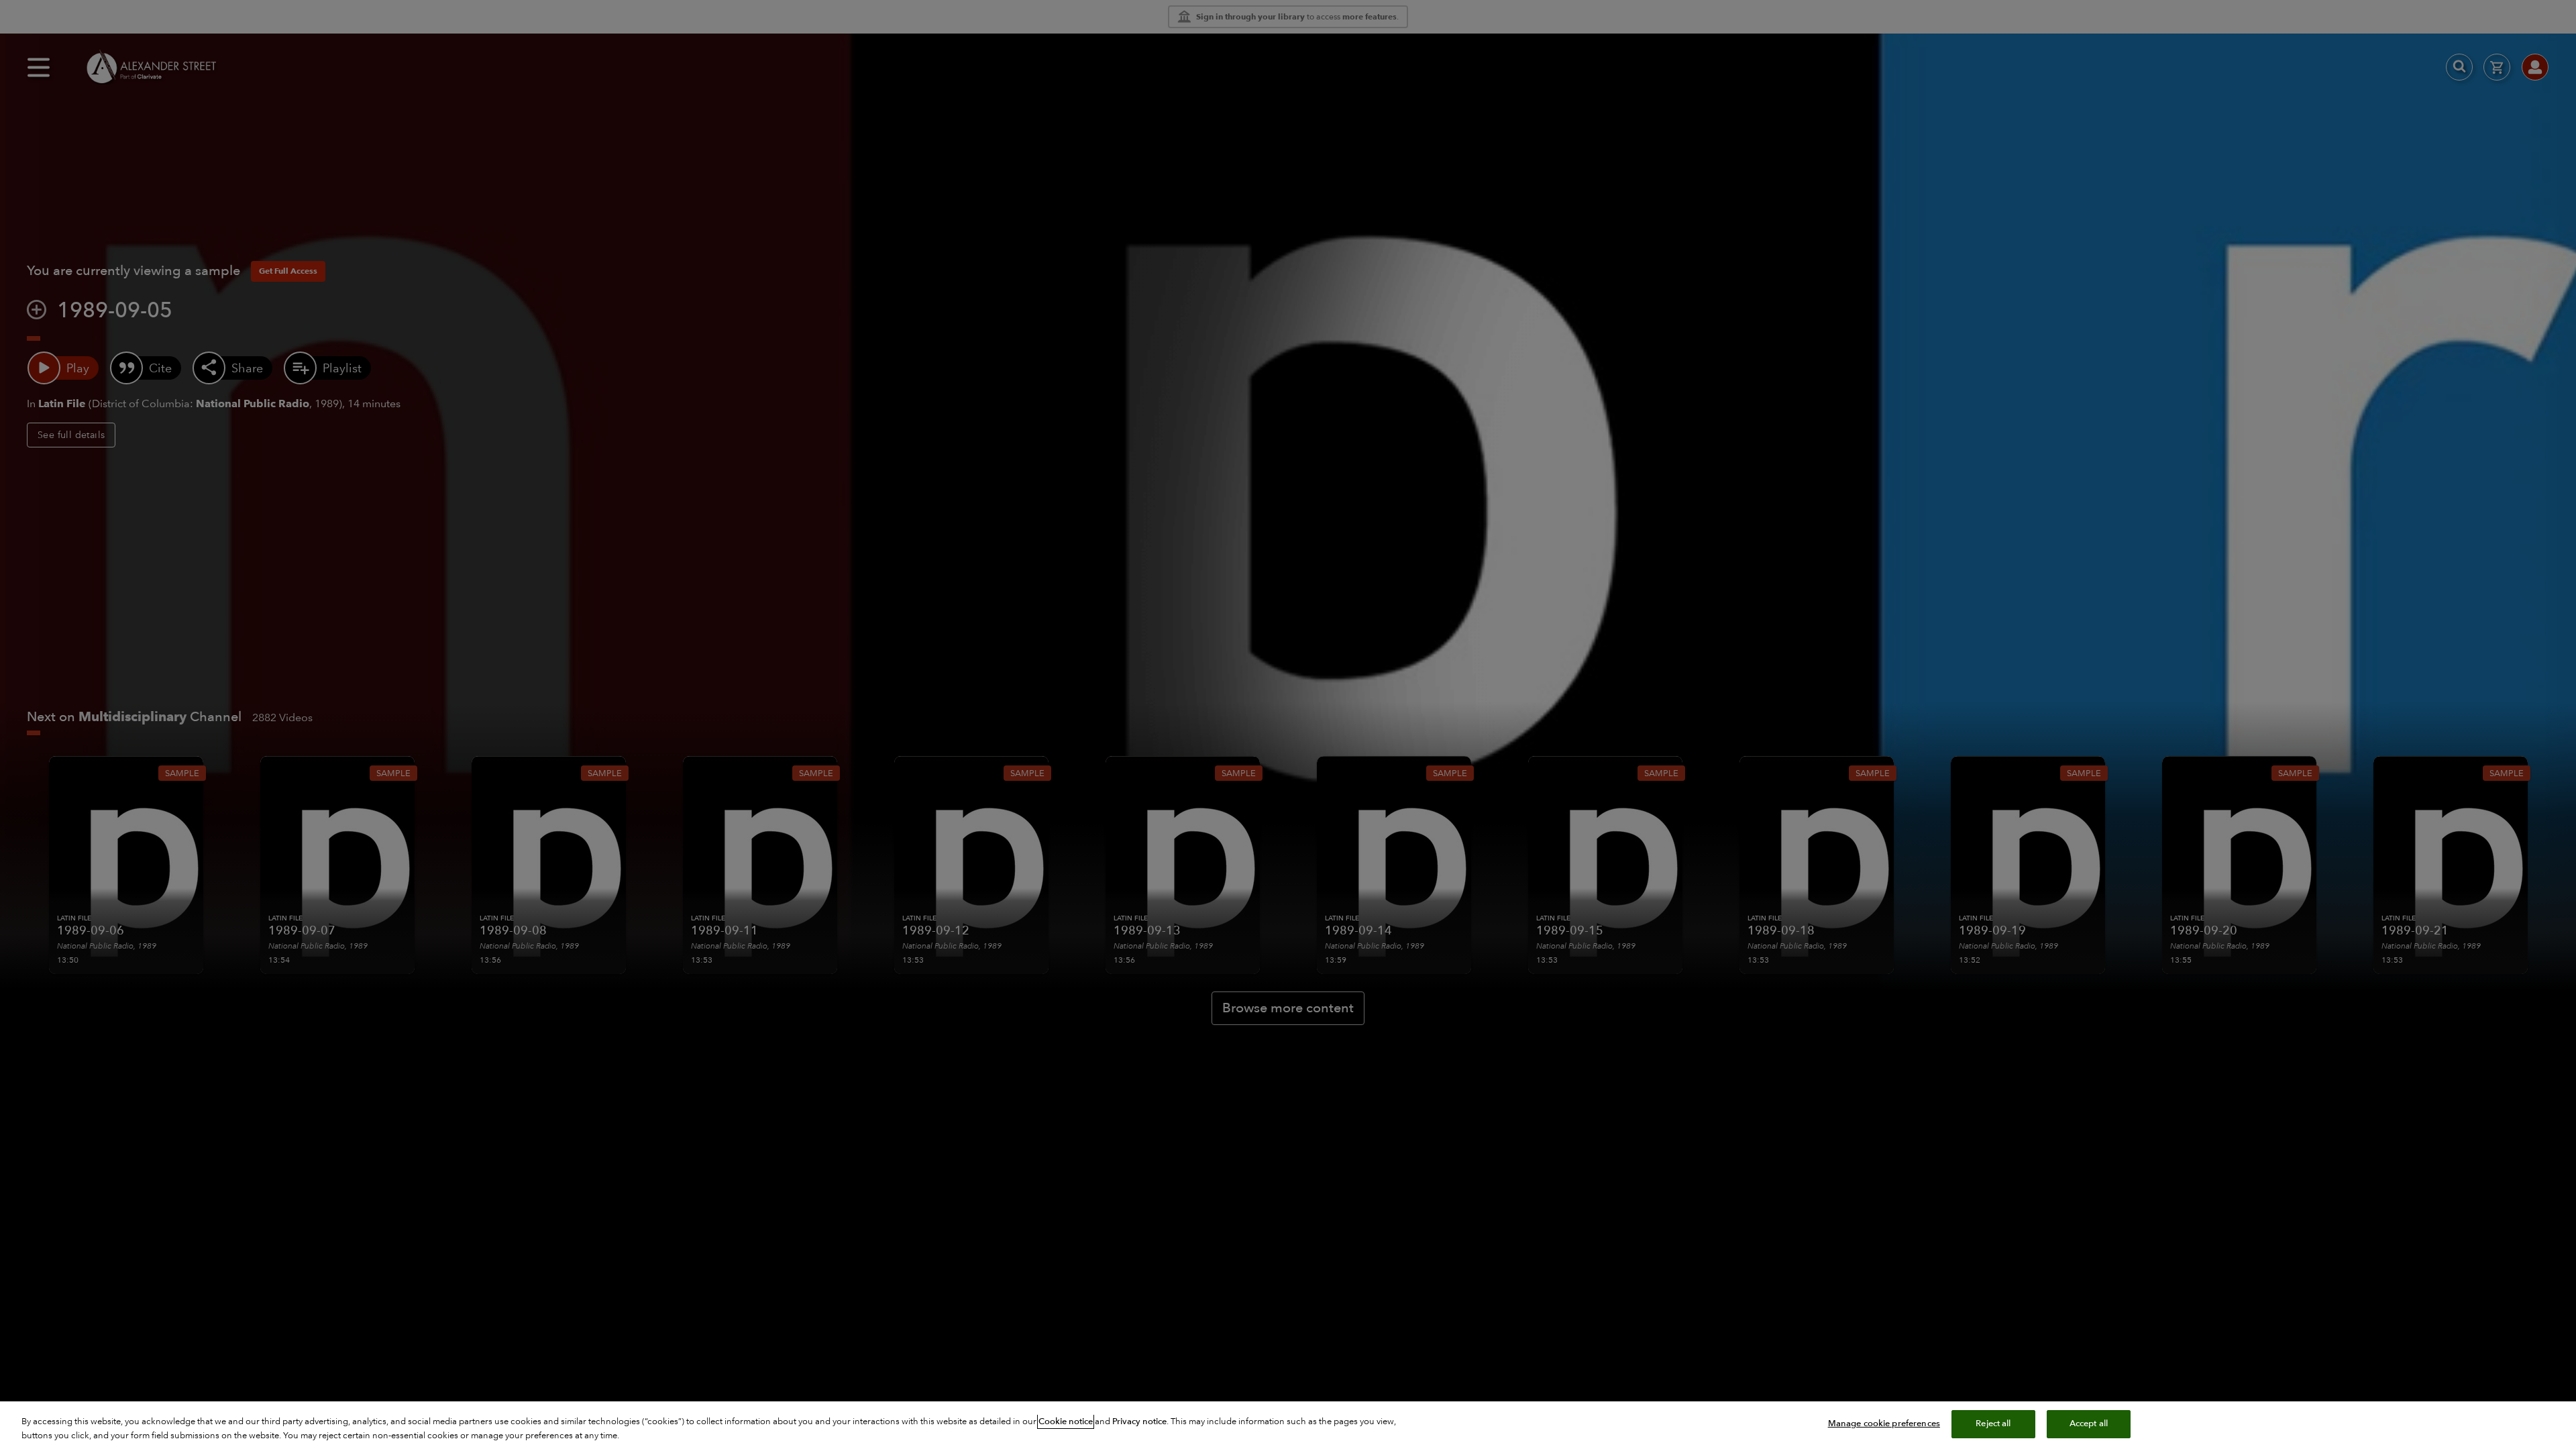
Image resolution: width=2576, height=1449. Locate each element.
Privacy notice (1139, 1421)
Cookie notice (1066, 1421)
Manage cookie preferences (1884, 1424)
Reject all (1993, 1424)
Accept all (2089, 1424)
